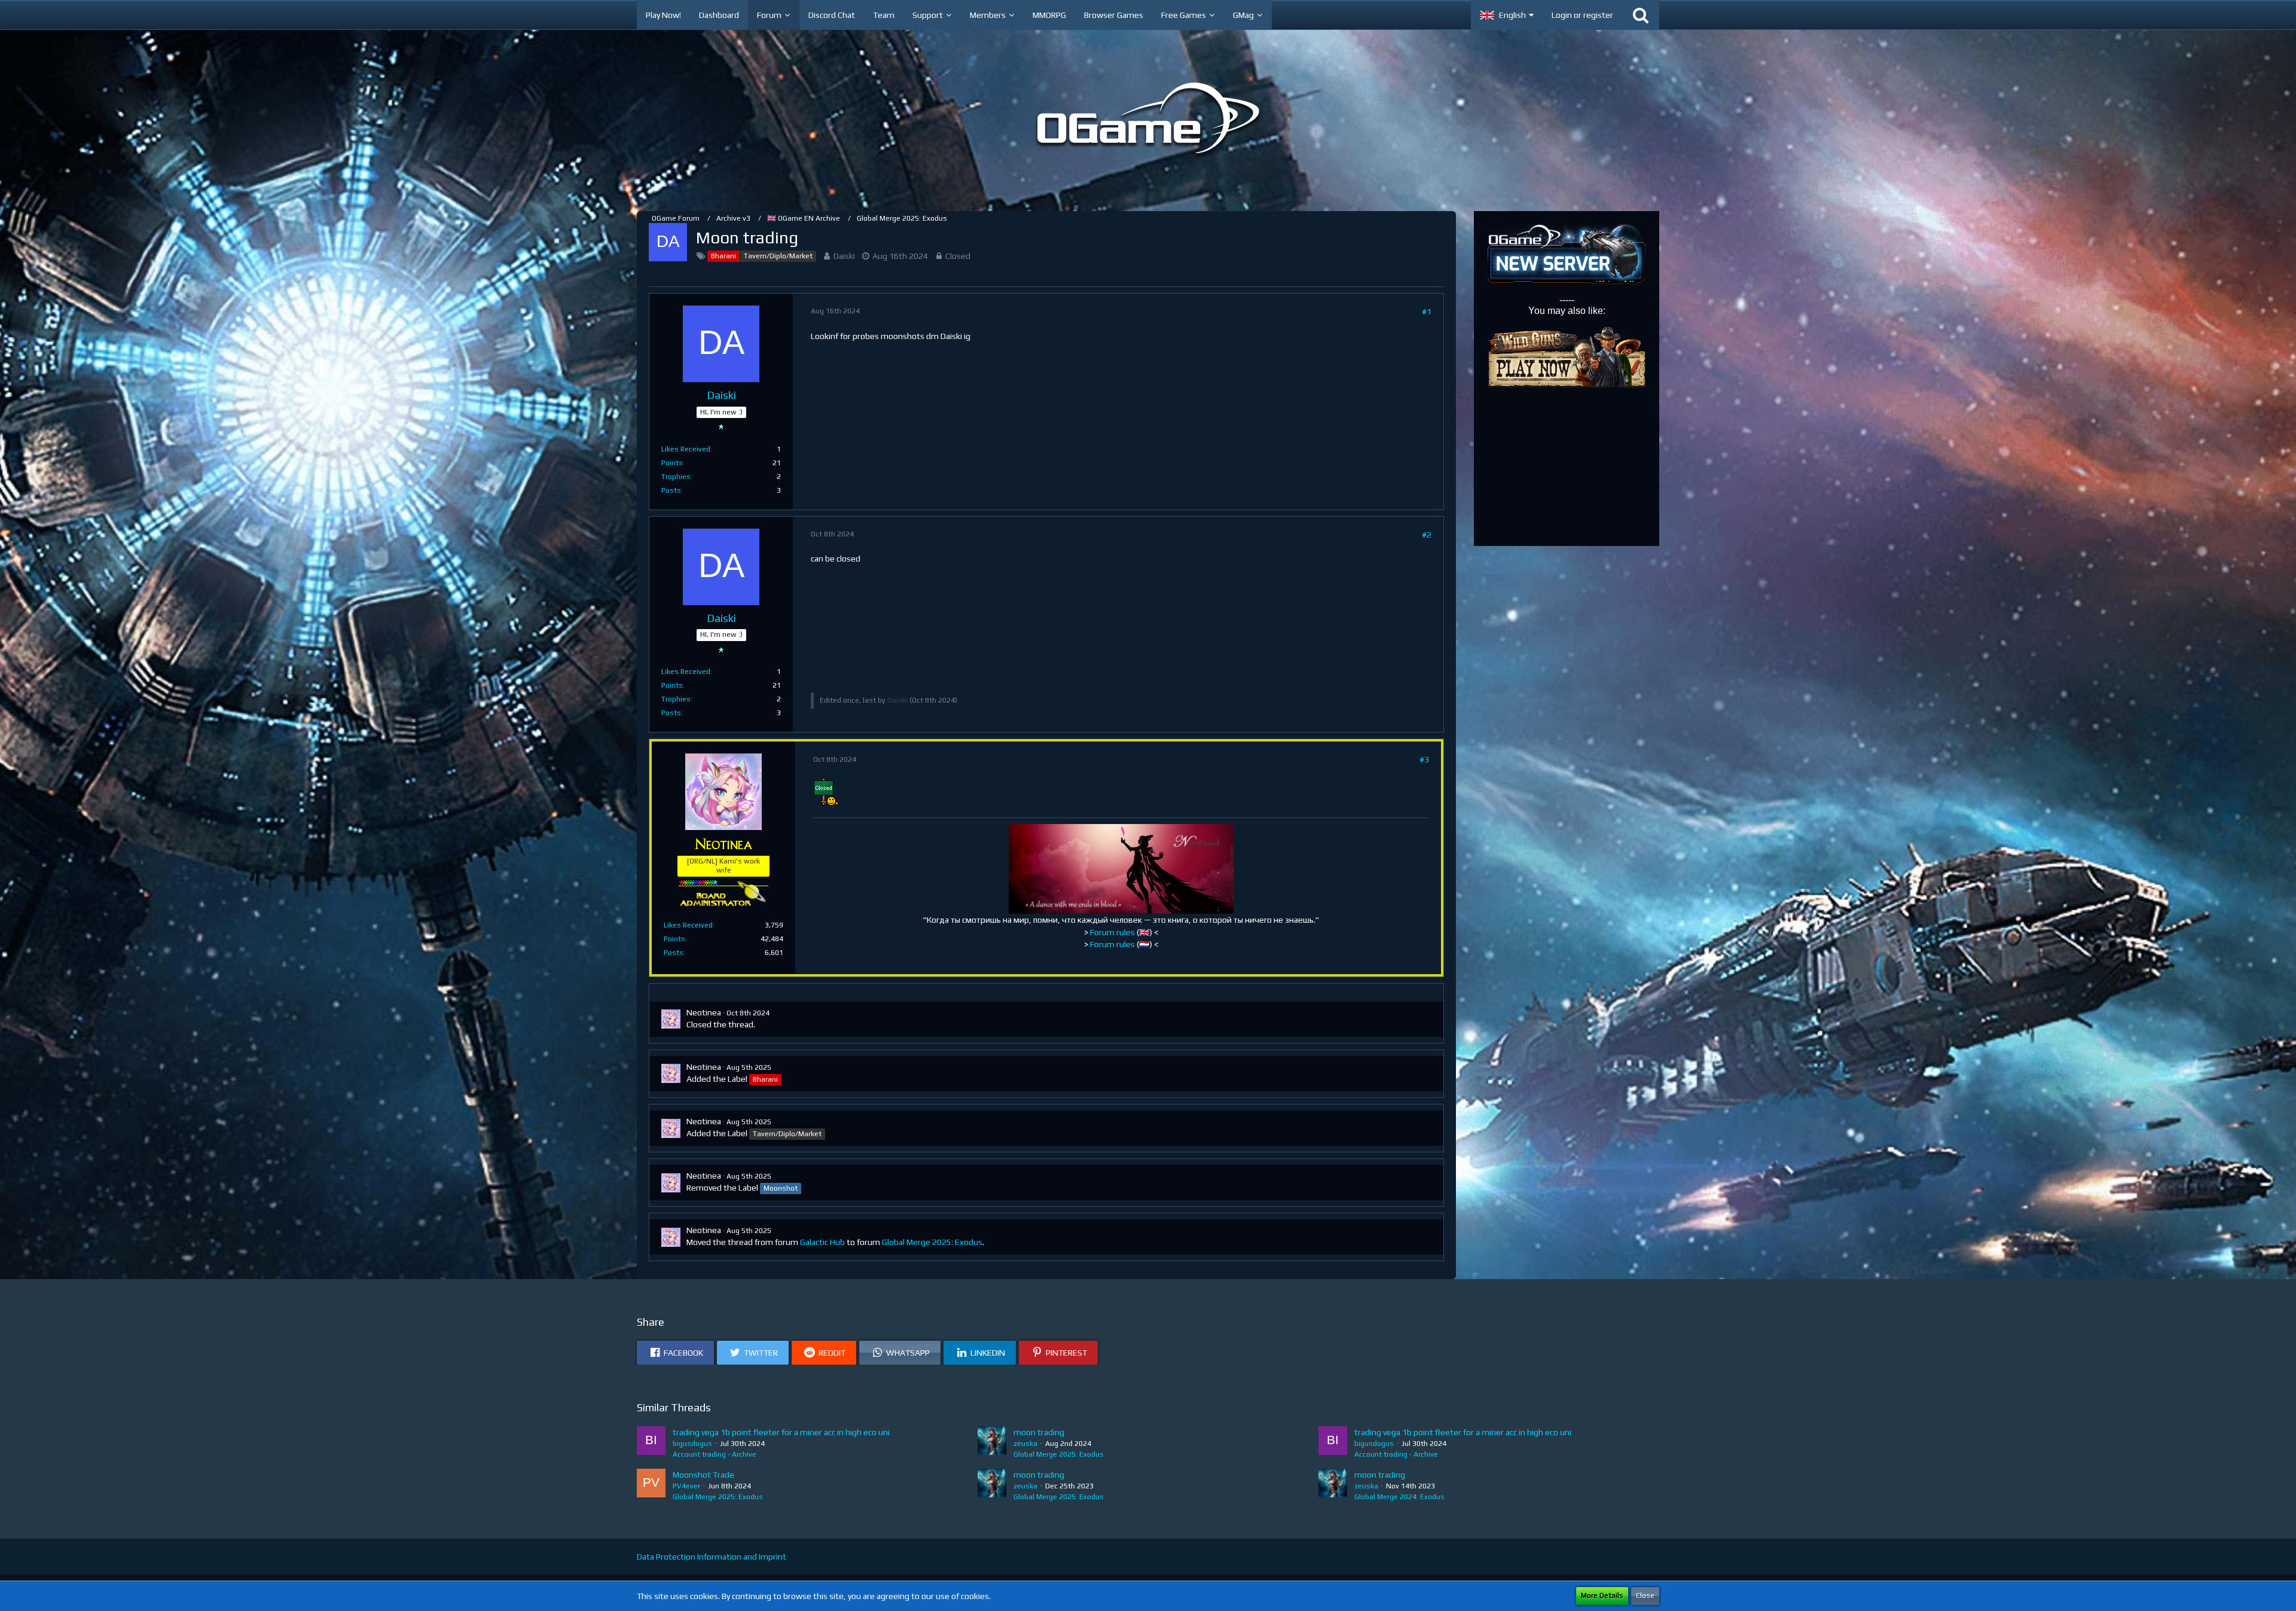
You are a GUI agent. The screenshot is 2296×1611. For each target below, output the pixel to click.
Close (1645, 1595)
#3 (1424, 759)
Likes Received (686, 449)
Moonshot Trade (703, 1475)
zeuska (1025, 1444)
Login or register (1582, 15)
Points (672, 463)
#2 (1427, 535)
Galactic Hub (822, 1242)
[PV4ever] (651, 1485)
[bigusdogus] (651, 1443)
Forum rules (1112, 932)
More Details (1602, 1595)
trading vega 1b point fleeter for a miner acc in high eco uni (781, 1432)
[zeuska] (992, 1443)
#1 (1427, 312)
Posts (671, 490)
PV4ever (686, 1486)
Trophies (676, 477)
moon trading (1039, 1432)
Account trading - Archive (715, 1454)
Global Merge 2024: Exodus (1399, 1497)
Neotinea (704, 1012)
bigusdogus (692, 1444)
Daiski (844, 256)
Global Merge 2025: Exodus (932, 1242)
